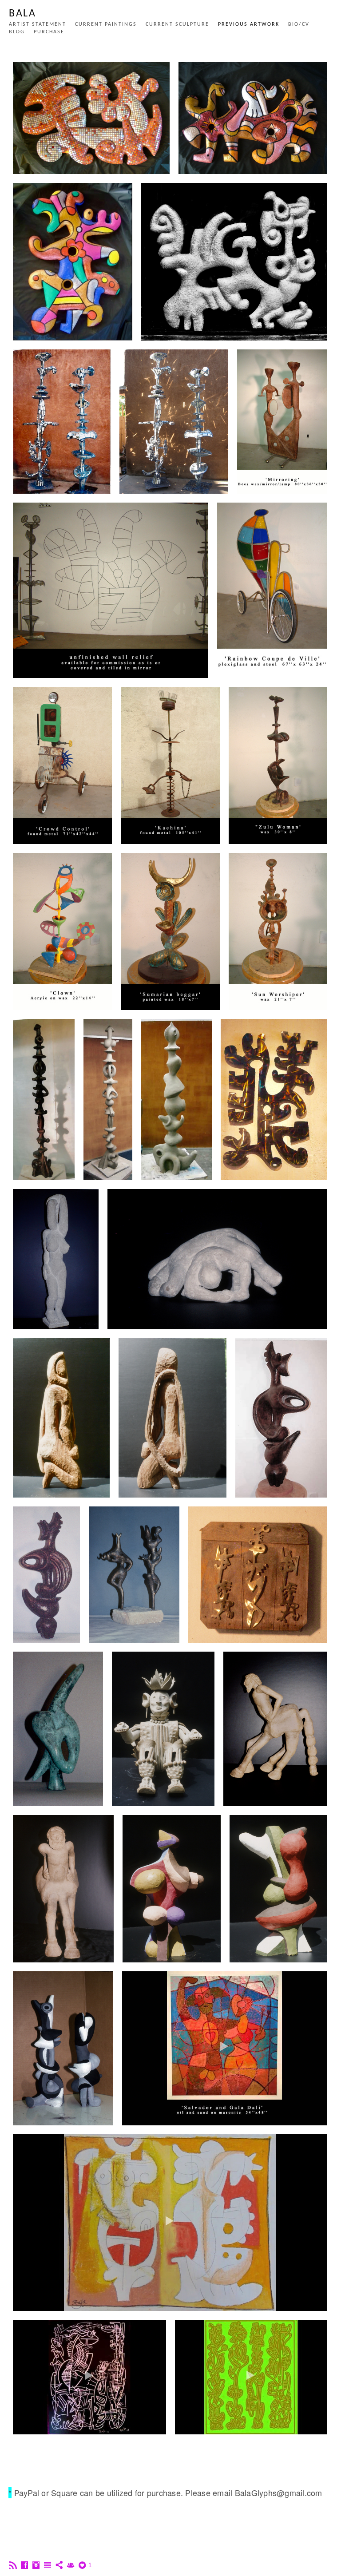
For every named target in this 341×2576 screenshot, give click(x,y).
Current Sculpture (177, 24)
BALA (22, 14)
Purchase (49, 32)
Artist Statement (38, 24)
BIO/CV (299, 24)
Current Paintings (106, 24)
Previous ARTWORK (249, 24)
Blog (17, 32)
